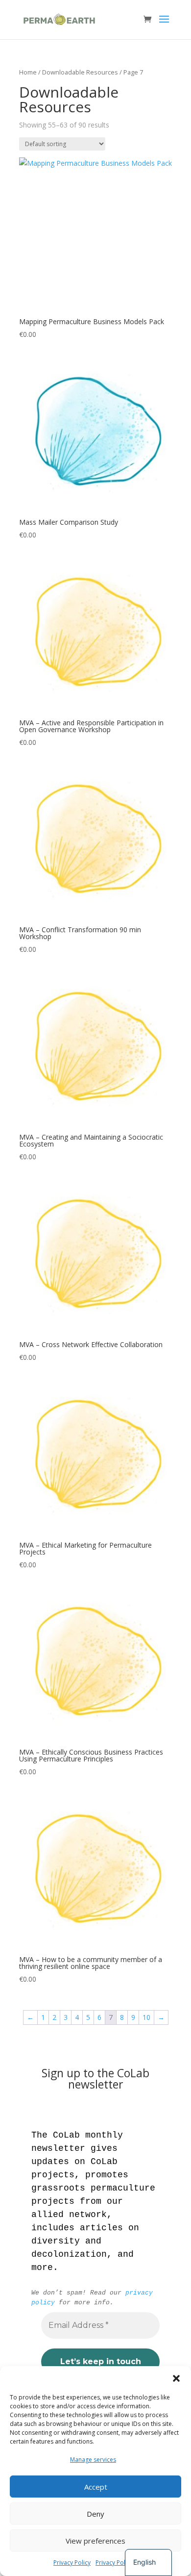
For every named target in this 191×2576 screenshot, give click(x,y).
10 (146, 2017)
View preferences (95, 2541)
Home (28, 72)
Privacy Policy (72, 2563)
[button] (176, 2378)
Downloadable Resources (80, 72)
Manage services (93, 2460)
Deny (95, 2514)
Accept (96, 2487)
